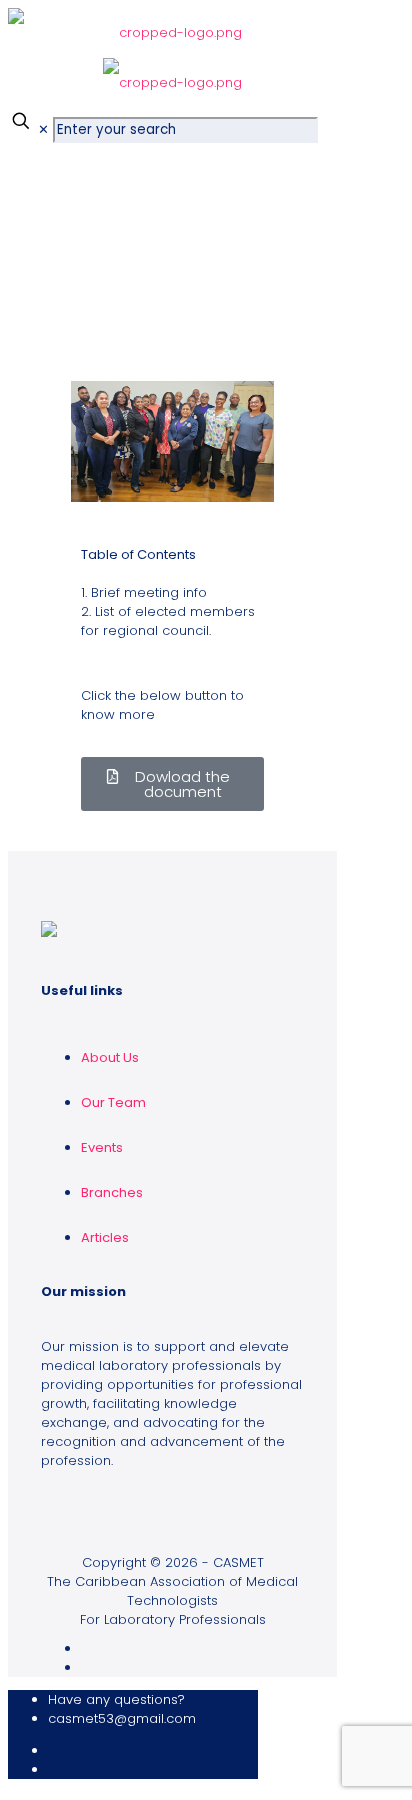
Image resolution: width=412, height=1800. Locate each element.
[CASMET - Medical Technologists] (172, 50)
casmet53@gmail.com (122, 1718)
